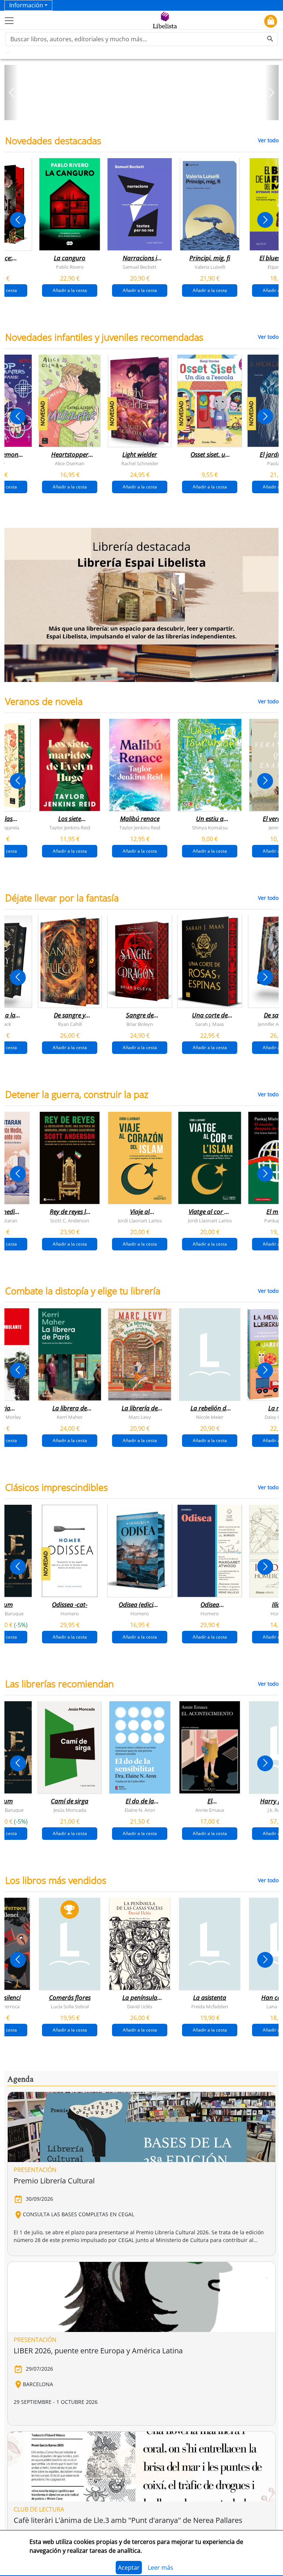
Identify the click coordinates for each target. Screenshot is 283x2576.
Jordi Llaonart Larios (140, 1221)
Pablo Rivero (70, 267)
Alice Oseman (70, 463)
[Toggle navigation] (9, 21)
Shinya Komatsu (210, 828)
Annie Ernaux (210, 1810)
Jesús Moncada (70, 1810)
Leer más (160, 2568)
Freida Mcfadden (210, 2006)
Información (26, 5)
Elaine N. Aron (140, 1810)
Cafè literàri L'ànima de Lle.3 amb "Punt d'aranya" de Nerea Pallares (128, 2520)
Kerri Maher (70, 1417)
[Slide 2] (146, 112)
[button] (11, 93)
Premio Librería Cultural (54, 2181)
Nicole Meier (210, 1417)
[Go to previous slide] (18, 220)
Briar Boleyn (140, 1024)
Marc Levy (140, 1417)
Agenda (20, 2079)
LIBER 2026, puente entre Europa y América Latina (98, 2351)
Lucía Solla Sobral (70, 2006)
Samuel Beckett (140, 267)
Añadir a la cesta (70, 290)
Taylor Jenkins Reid (70, 828)
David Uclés (140, 2006)
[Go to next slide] (265, 220)
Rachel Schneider (140, 463)
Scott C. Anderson (70, 1221)
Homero (70, 1614)
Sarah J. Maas (210, 1024)
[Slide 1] (137, 112)
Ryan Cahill (70, 1024)
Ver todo (268, 140)
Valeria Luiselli (210, 267)
